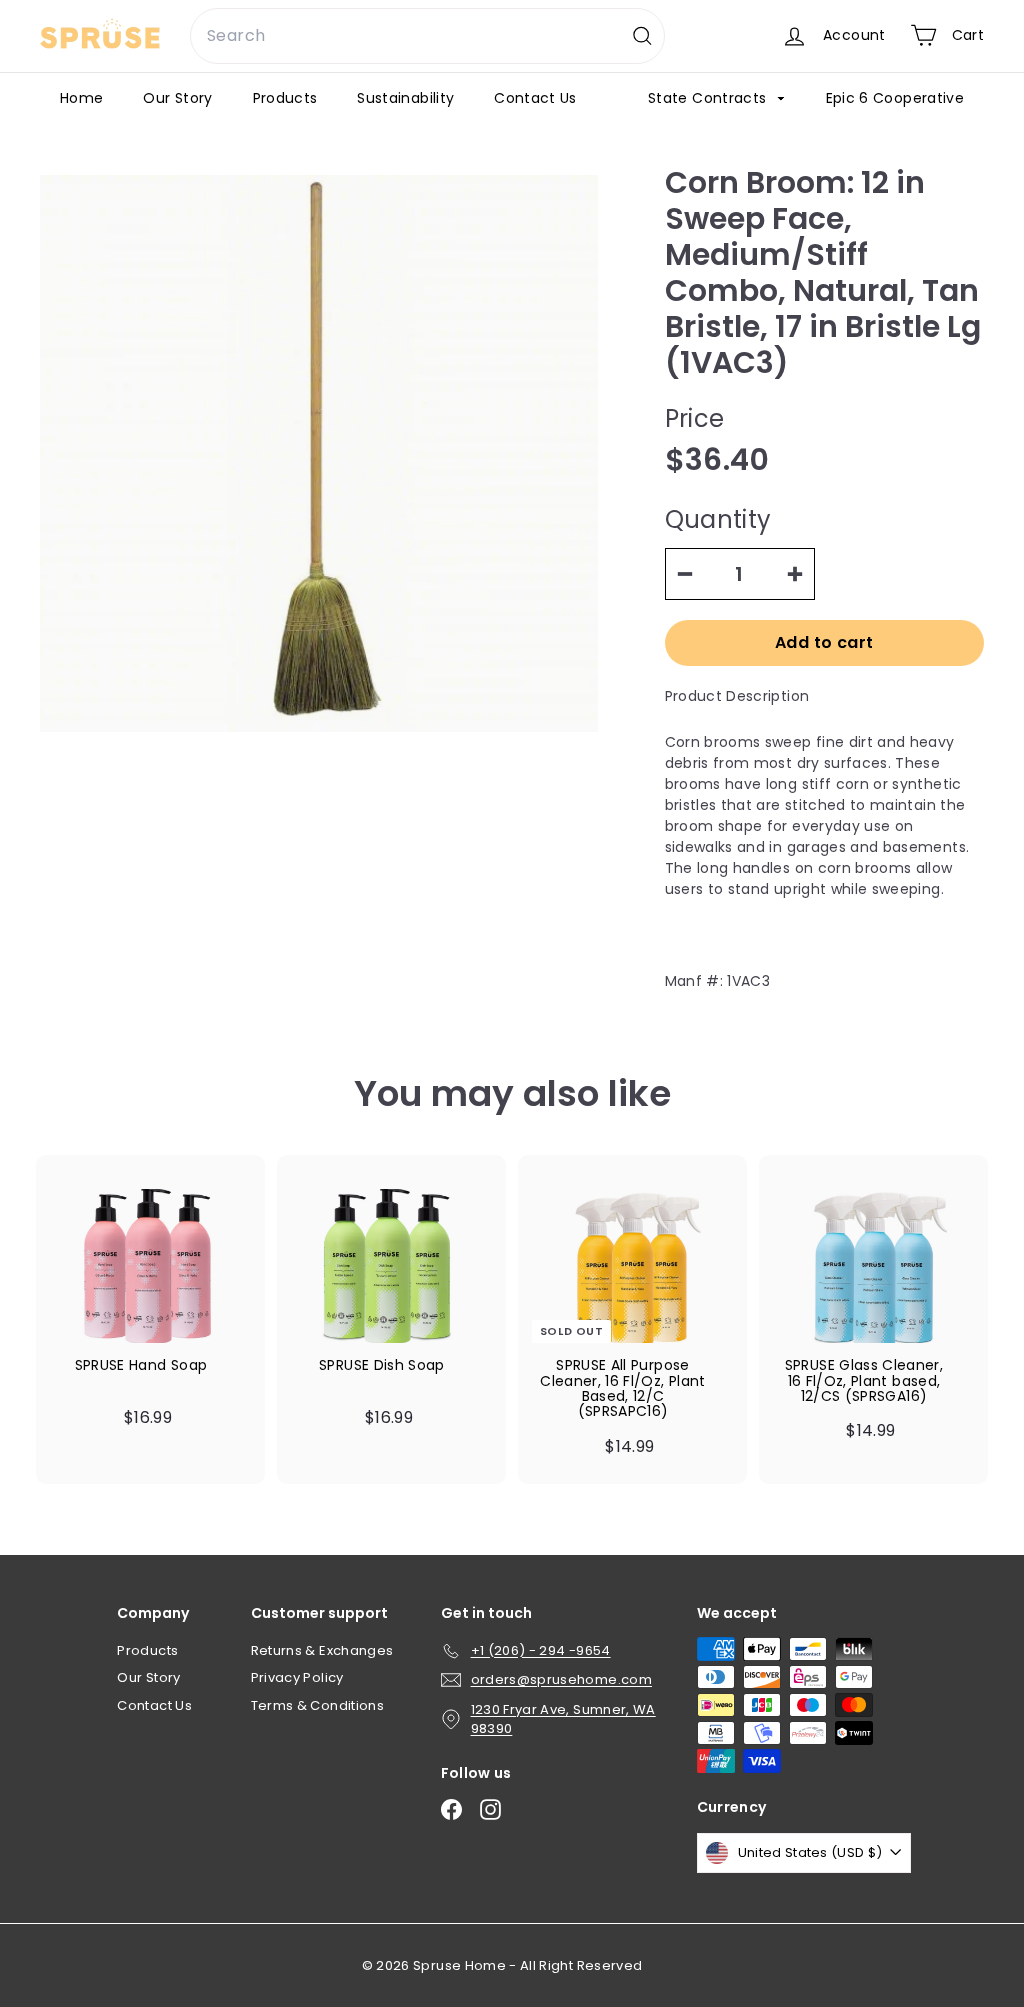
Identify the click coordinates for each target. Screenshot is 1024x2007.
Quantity (718, 519)
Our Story (177, 98)
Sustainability (405, 98)
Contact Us (535, 98)
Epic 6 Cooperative (895, 98)
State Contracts (709, 98)
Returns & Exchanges (322, 1650)
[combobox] (427, 36)
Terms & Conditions (317, 1705)
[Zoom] (319, 454)
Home (81, 98)
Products (285, 98)
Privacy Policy (297, 1677)
